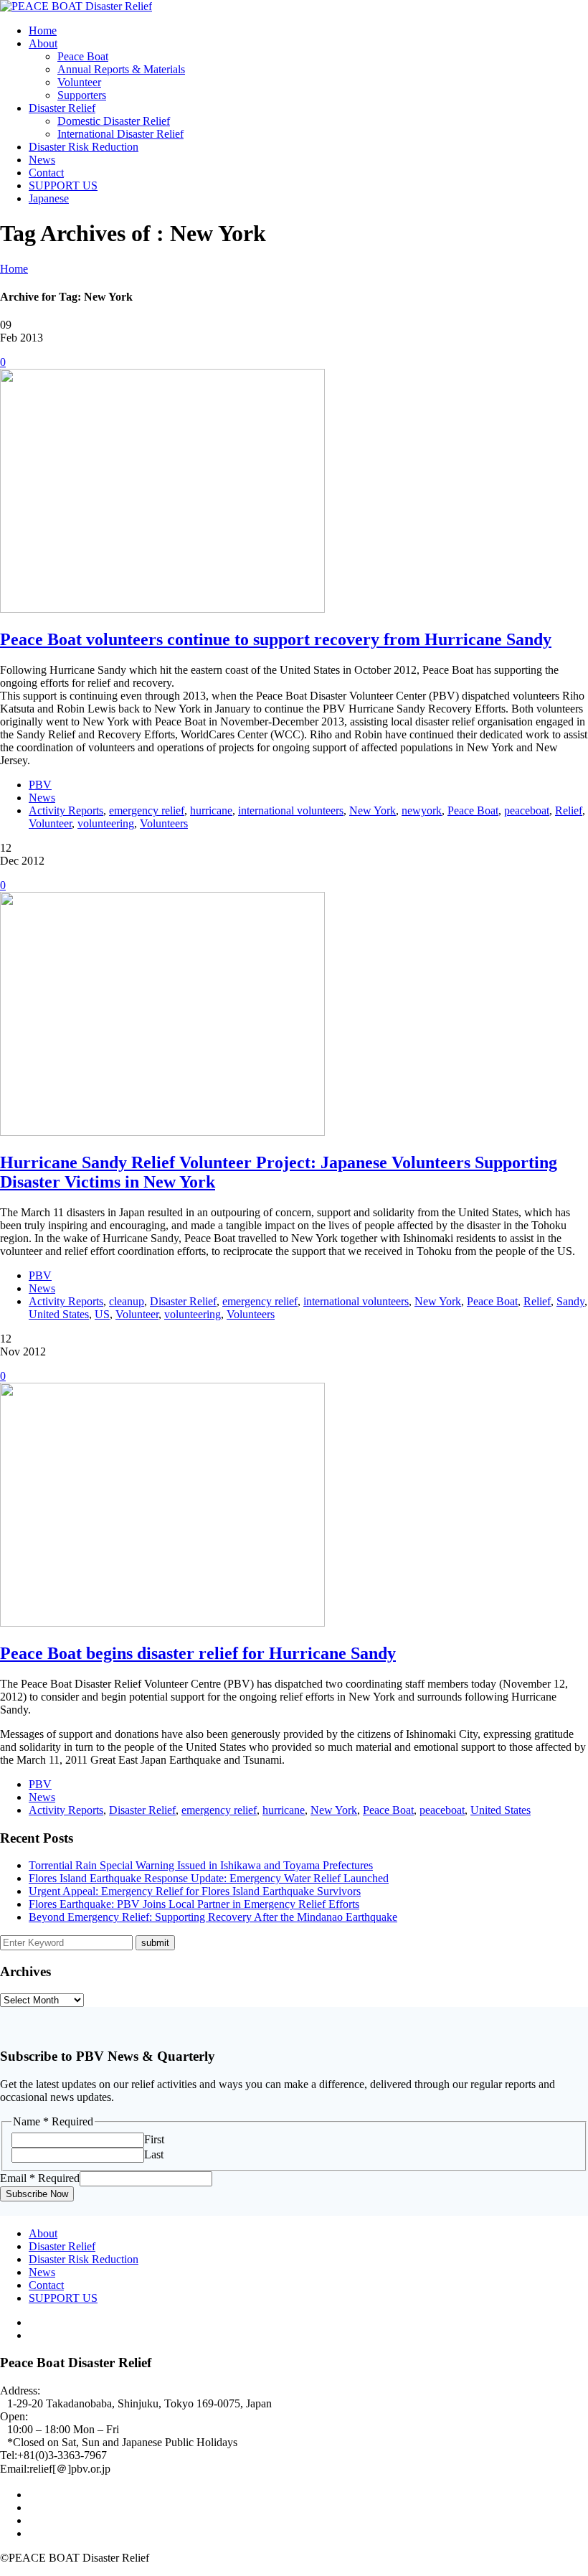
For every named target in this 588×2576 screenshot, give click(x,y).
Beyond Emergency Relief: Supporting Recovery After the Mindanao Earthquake (213, 1917)
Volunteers (164, 823)
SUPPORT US (63, 185)
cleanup (127, 1301)
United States (59, 1314)
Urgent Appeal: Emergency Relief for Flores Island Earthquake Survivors (195, 1891)
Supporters (82, 95)
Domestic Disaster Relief (114, 121)
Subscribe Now (37, 2194)
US (102, 1314)
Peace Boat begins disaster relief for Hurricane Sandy (198, 1653)
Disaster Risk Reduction (84, 147)
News (42, 160)
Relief (569, 810)
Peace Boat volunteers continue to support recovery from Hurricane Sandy (276, 639)
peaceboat (527, 810)
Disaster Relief (62, 108)
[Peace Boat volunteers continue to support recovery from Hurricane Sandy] (162, 609)
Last (154, 2154)
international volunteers (291, 810)
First (154, 2139)
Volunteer (79, 82)
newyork (422, 810)
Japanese (49, 198)
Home (43, 30)
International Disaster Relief (120, 134)
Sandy (570, 1301)
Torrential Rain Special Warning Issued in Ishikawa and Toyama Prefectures (201, 1865)
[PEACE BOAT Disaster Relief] (76, 6)
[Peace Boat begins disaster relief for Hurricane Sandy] (162, 1623)
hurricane (211, 810)
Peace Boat (83, 56)
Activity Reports (66, 810)
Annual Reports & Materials (121, 69)
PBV (40, 785)
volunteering (106, 823)
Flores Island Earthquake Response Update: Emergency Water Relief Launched (209, 1878)
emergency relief (147, 810)
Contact (46, 173)
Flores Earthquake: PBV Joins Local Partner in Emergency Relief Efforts (194, 1904)
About (43, 43)
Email (40, 2178)
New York (373, 810)
